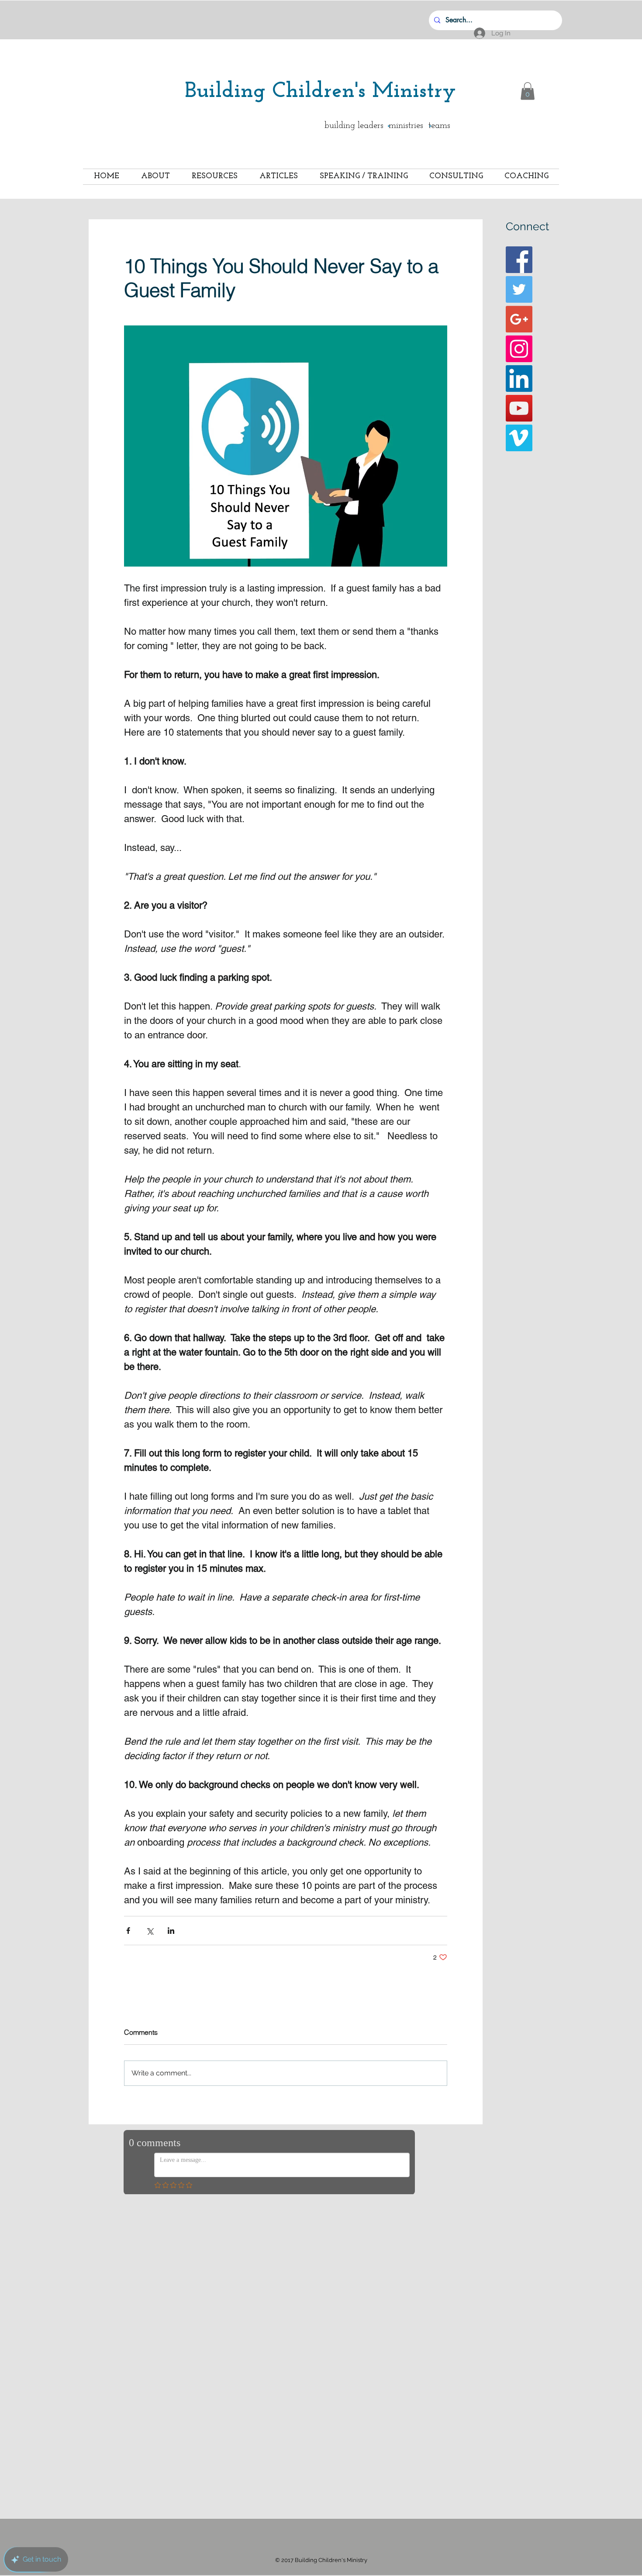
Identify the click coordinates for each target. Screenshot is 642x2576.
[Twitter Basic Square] (519, 289)
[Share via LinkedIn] (171, 1931)
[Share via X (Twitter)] (150, 1931)
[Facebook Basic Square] (519, 260)
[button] (528, 91)
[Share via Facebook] (128, 1931)
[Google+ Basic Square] (519, 319)
